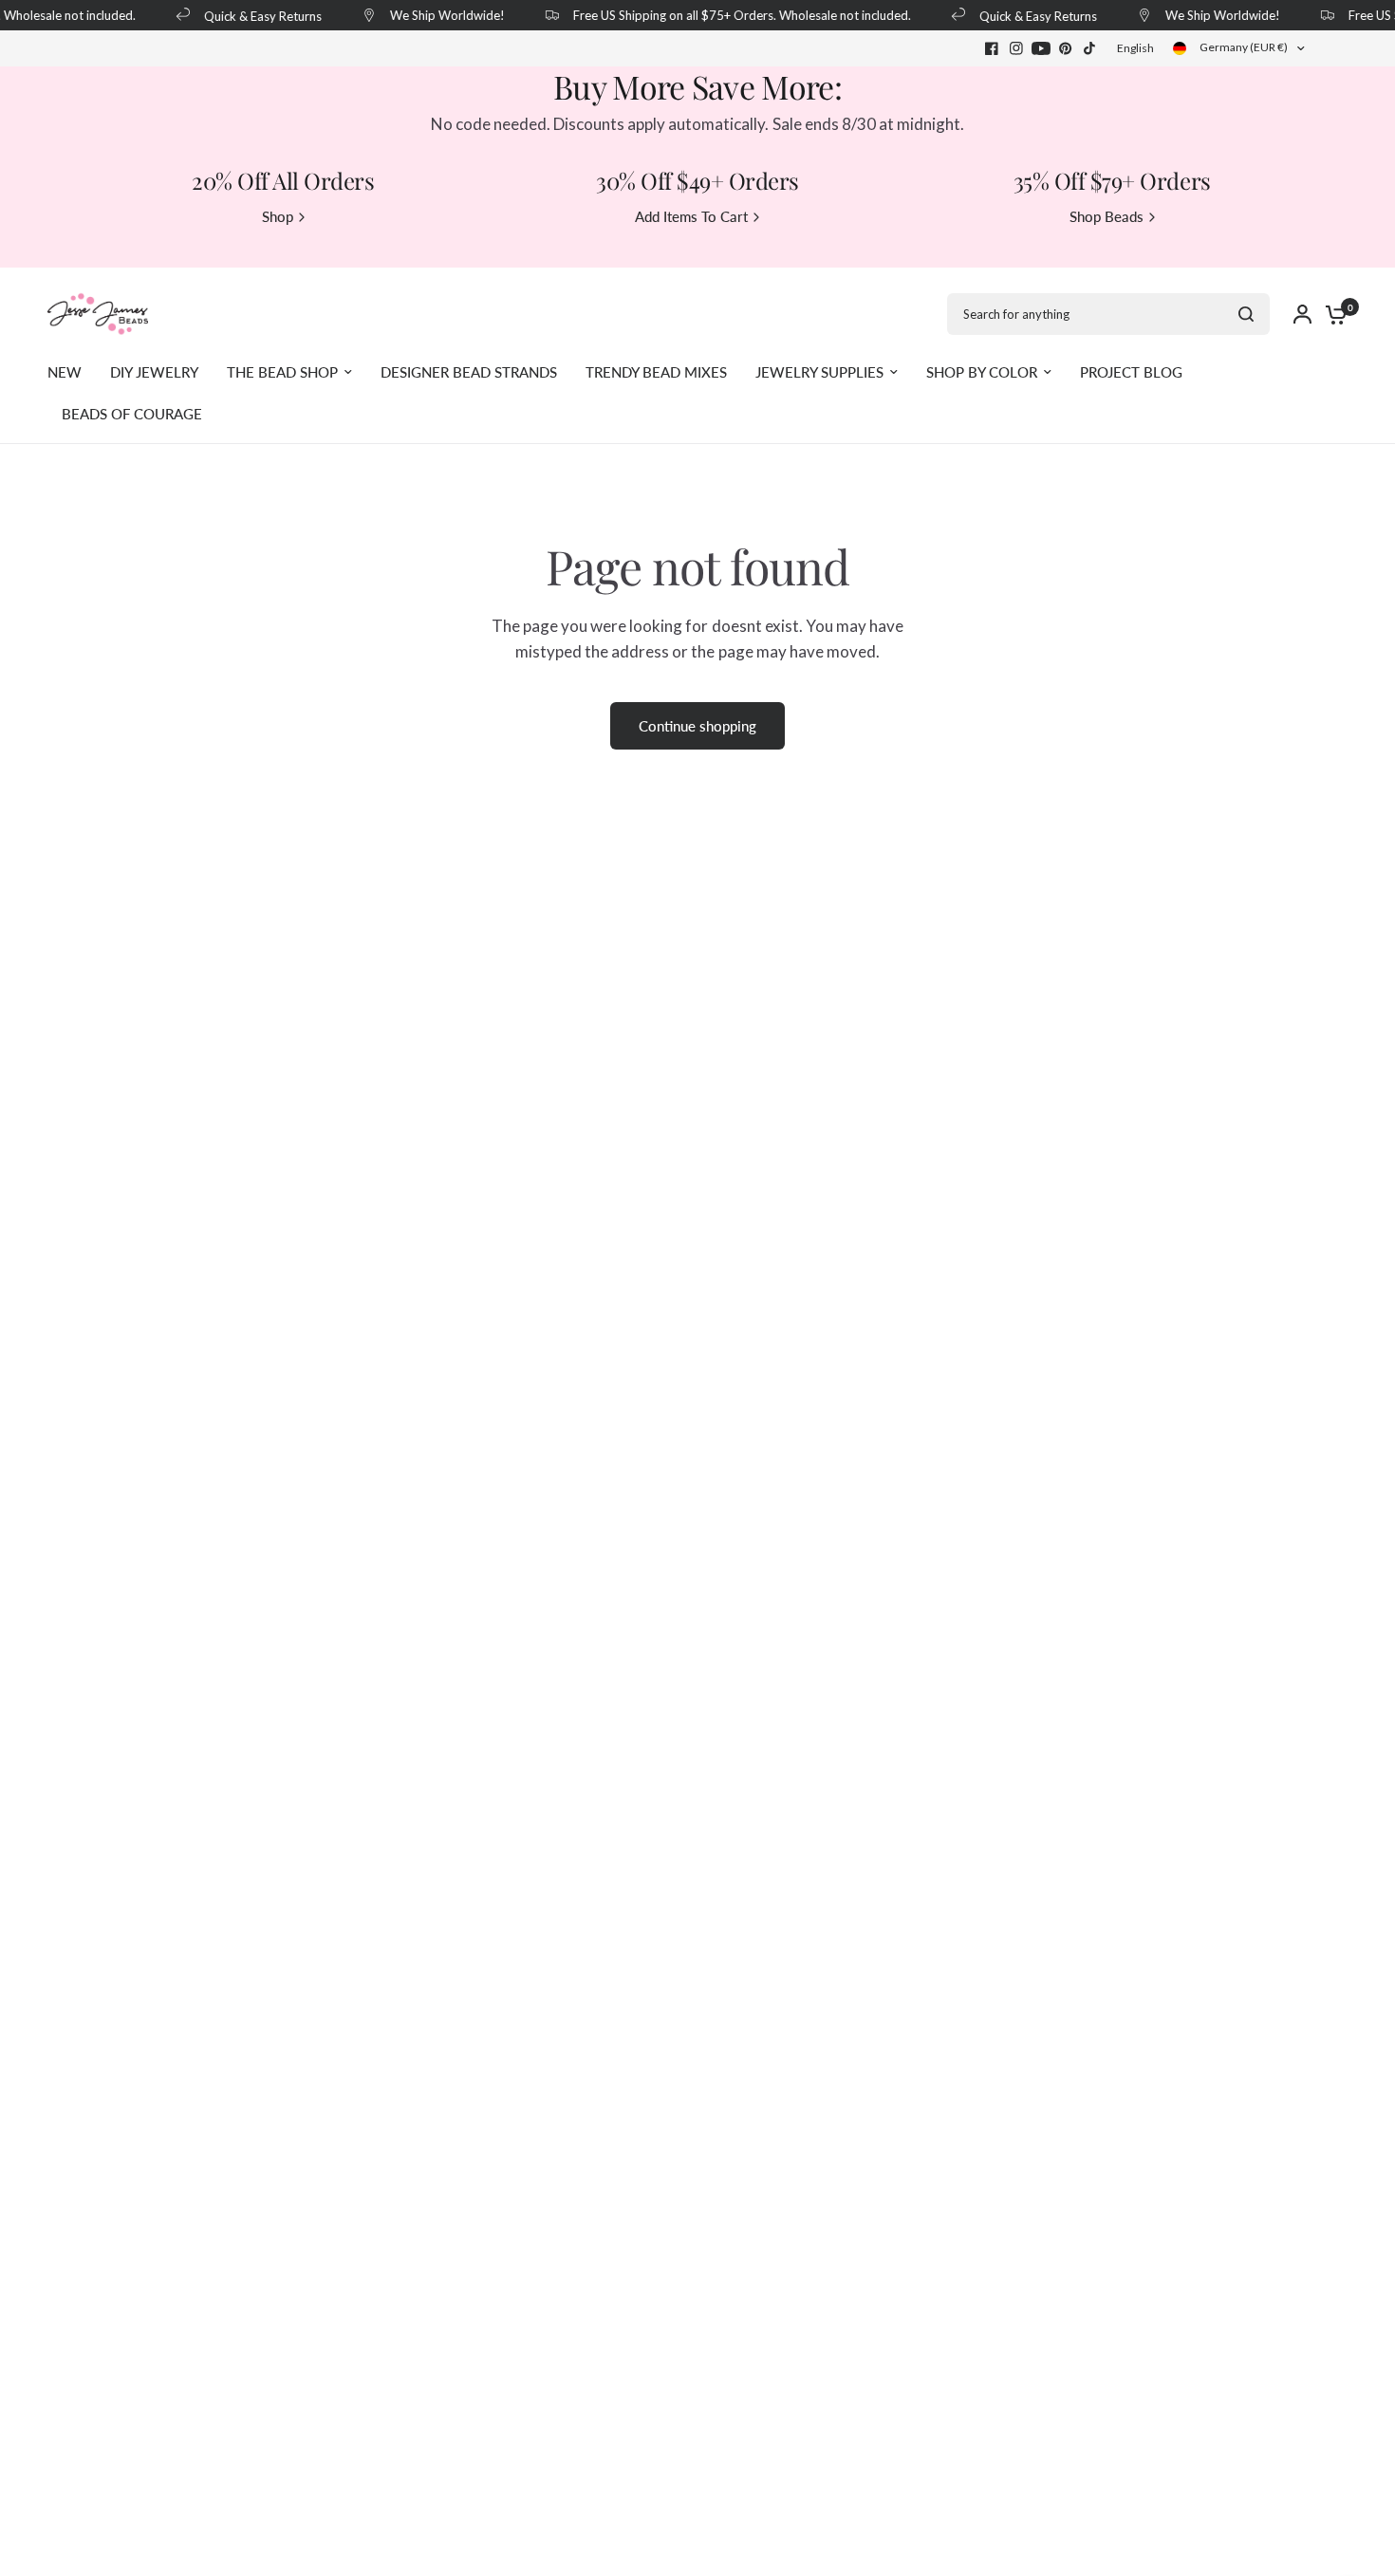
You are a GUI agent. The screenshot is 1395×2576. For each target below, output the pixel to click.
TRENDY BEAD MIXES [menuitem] (656, 372)
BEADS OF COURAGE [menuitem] (132, 414)
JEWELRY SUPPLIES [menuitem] (819, 372)
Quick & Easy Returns (253, 16)
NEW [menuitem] (65, 372)
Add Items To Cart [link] (691, 217)
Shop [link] (278, 217)
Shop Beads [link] (1107, 217)
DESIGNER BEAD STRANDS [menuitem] (469, 372)
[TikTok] (1090, 48)
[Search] (1246, 314)
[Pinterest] (1066, 48)
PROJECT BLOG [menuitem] (1131, 372)
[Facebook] (992, 48)
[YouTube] (1041, 48)
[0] (1331, 314)
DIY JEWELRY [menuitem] (154, 372)
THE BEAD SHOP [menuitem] (282, 372)
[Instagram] (1016, 48)
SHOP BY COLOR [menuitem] (982, 372)
